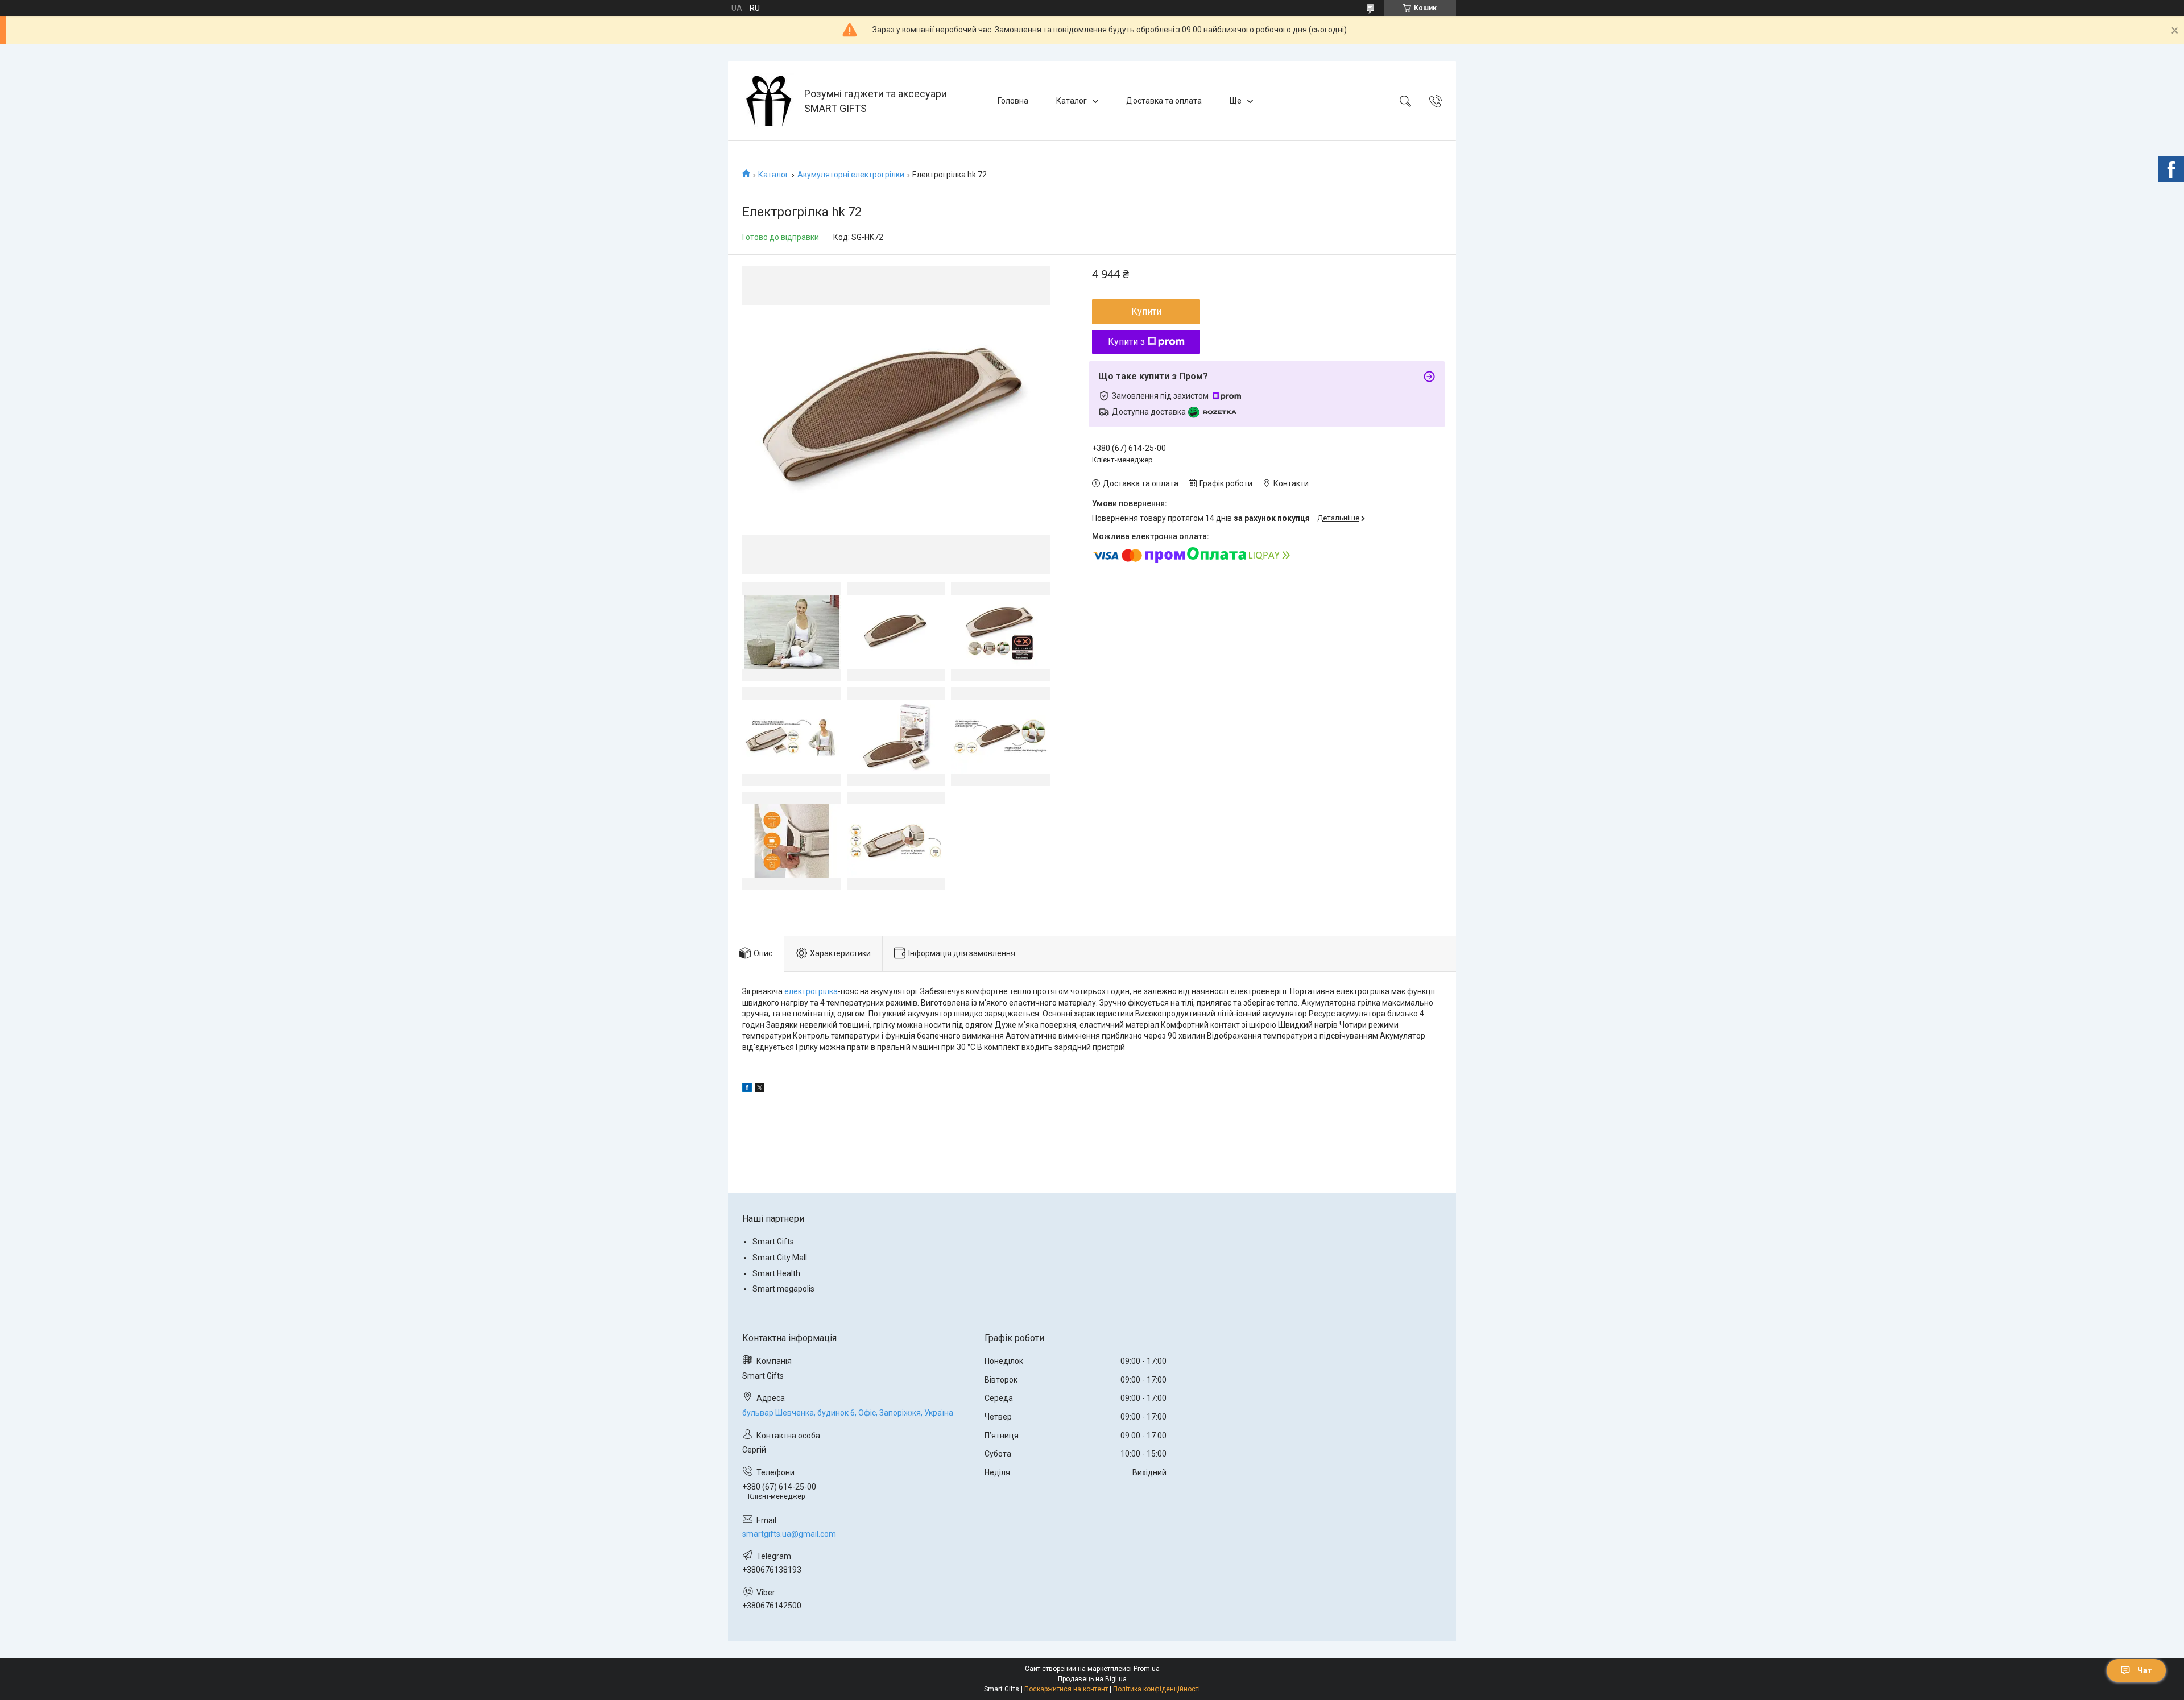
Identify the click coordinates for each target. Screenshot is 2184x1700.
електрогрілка (811, 991)
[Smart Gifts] (768, 101)
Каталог (1072, 101)
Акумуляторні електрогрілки (851, 175)
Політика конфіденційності (1157, 1689)
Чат (2145, 1670)
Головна (1013, 101)
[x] (760, 1089)
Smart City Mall (780, 1258)
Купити (1146, 311)
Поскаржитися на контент (1066, 1689)
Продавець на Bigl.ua (1092, 1679)
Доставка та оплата (1164, 101)
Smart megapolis (783, 1289)
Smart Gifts (773, 1242)
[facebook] (747, 1089)
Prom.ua (1147, 1669)
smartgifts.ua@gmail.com (789, 1534)
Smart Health (776, 1273)
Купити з (1126, 342)
